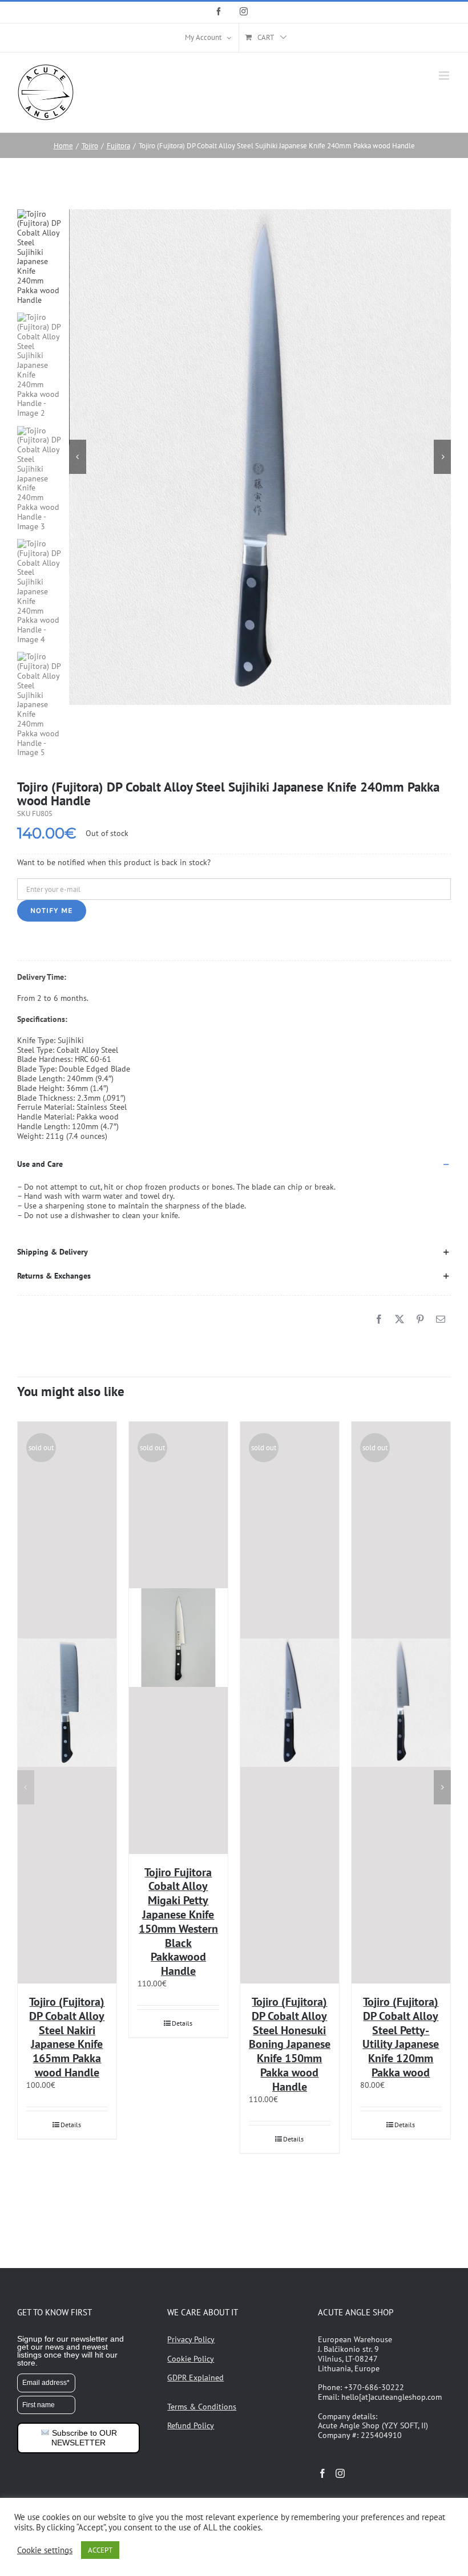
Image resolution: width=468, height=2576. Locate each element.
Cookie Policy (191, 2359)
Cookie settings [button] (45, 2550)
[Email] (441, 1319)
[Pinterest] (420, 1319)
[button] (234, 1165)
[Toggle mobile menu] (445, 76)
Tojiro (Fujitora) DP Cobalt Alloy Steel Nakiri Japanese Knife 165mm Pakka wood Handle (67, 2037)
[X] (400, 1319)
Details (71, 2125)
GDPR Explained (195, 2378)
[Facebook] (379, 1319)
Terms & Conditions (202, 2407)
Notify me (52, 910)
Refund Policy (191, 2425)
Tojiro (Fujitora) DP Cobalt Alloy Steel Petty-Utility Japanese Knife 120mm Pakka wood (401, 2037)
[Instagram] (340, 2473)
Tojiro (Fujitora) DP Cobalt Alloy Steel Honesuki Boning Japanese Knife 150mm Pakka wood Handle (290, 2044)
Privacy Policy (191, 2339)
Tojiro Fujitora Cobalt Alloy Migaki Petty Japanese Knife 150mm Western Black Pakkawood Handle (178, 1922)
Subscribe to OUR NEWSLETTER (83, 2438)
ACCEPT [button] (100, 2550)
